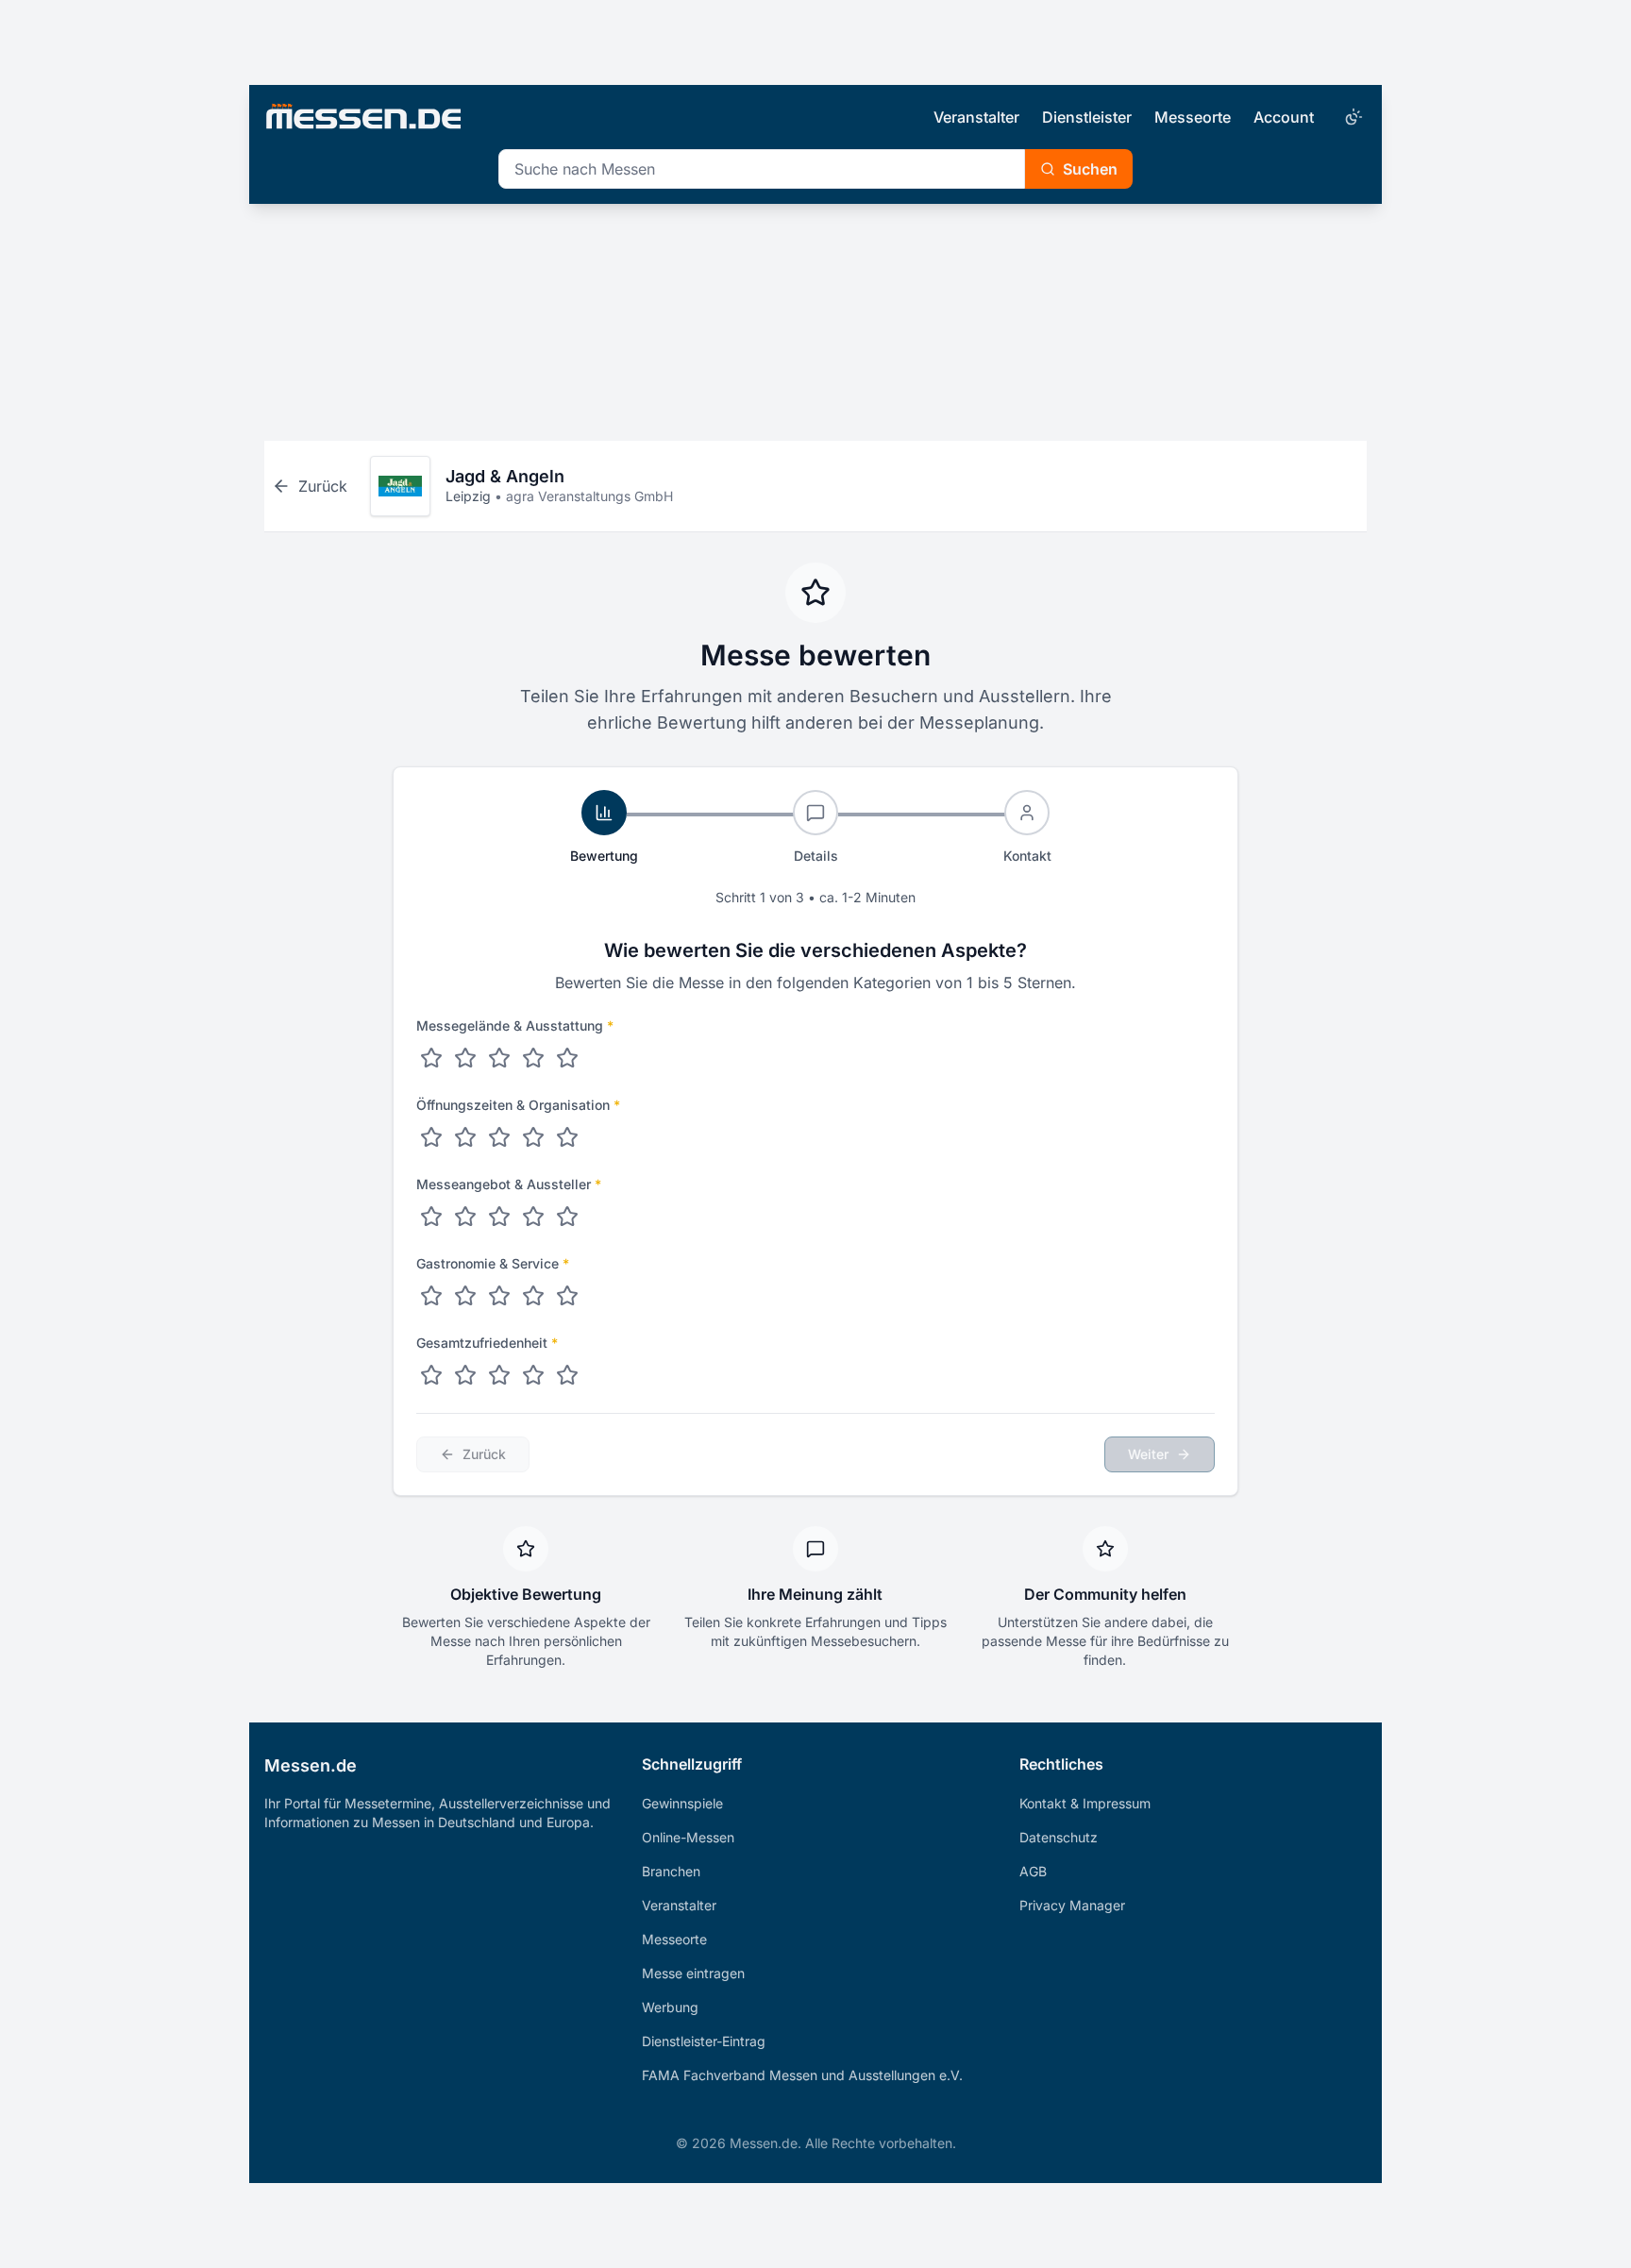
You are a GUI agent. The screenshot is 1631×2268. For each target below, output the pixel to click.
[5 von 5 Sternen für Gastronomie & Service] (567, 1296)
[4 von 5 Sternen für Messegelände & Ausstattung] (533, 1058)
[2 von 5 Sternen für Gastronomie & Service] (465, 1296)
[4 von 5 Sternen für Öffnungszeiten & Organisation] (533, 1137)
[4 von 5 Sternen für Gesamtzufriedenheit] (533, 1375)
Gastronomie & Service (493, 1263)
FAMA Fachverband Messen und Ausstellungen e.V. (802, 2075)
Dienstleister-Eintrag (704, 2041)
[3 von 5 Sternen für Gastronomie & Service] (499, 1296)
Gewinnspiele (682, 1803)
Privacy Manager (1072, 1905)
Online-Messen (688, 1837)
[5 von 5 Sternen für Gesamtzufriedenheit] (567, 1375)
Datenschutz (1059, 1837)
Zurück (484, 1454)
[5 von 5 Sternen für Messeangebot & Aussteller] (567, 1217)
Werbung (670, 2007)
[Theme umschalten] (1352, 117)
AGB (1033, 1871)
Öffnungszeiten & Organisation (518, 1105)
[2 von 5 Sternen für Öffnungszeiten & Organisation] (465, 1137)
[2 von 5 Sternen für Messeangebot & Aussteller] (465, 1217)
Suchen (1090, 169)
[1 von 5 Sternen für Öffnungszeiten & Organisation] (431, 1137)
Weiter (1148, 1454)
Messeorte (1193, 117)
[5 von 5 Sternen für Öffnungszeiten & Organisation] (567, 1137)
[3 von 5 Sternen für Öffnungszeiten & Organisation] (499, 1137)
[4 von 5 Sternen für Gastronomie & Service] (533, 1296)
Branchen (671, 1871)
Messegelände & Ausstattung (515, 1025)
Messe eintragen (693, 1973)
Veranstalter (976, 117)
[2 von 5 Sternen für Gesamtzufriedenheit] (465, 1375)
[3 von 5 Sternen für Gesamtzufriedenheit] (499, 1375)
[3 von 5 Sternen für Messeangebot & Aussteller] (499, 1217)
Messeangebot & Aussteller (509, 1184)
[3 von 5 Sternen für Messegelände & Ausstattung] (499, 1058)
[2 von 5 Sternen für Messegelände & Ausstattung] (465, 1058)
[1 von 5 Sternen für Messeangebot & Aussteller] (431, 1217)
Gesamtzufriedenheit (487, 1343)
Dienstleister (1087, 117)
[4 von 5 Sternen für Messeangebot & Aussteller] (533, 1217)
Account (1284, 117)
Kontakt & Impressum (1085, 1803)
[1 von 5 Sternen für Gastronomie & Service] (431, 1296)
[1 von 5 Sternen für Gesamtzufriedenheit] (431, 1375)
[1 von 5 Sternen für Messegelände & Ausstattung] (431, 1058)
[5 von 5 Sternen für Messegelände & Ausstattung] (567, 1058)
